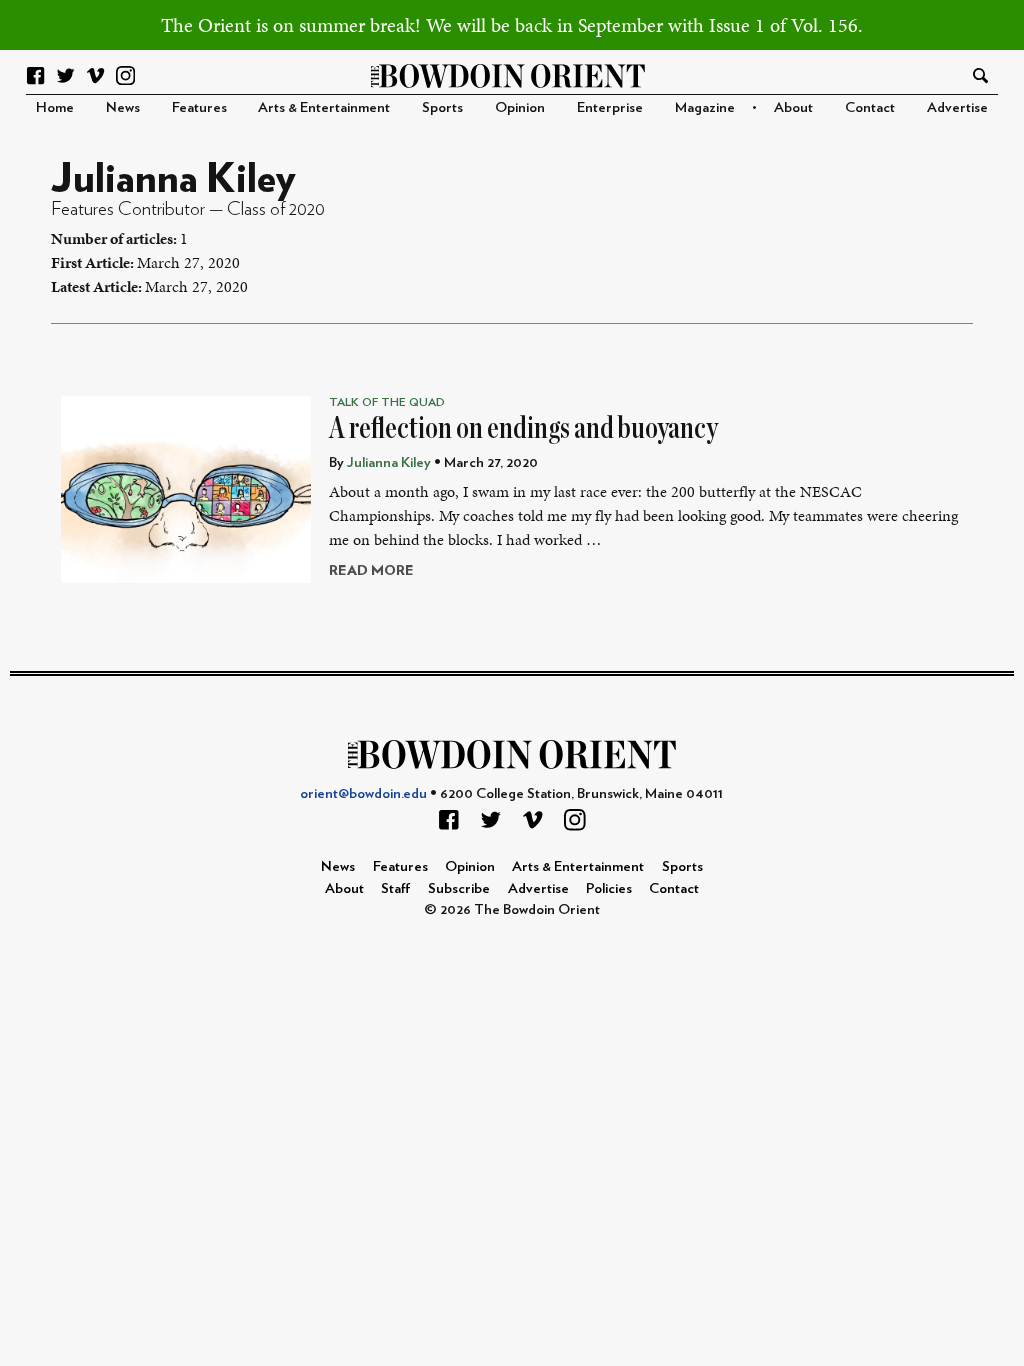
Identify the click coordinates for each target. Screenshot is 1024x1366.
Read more (371, 570)
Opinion (520, 107)
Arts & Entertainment (324, 107)
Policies (609, 888)
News (123, 107)
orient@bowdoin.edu (363, 793)
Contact (870, 107)
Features (199, 107)
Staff (396, 888)
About (793, 107)
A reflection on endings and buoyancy (523, 428)
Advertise (957, 107)
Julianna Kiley (389, 462)
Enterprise (610, 107)
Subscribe (459, 888)
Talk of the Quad (387, 402)
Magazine (705, 107)
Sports (442, 107)
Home (55, 107)
